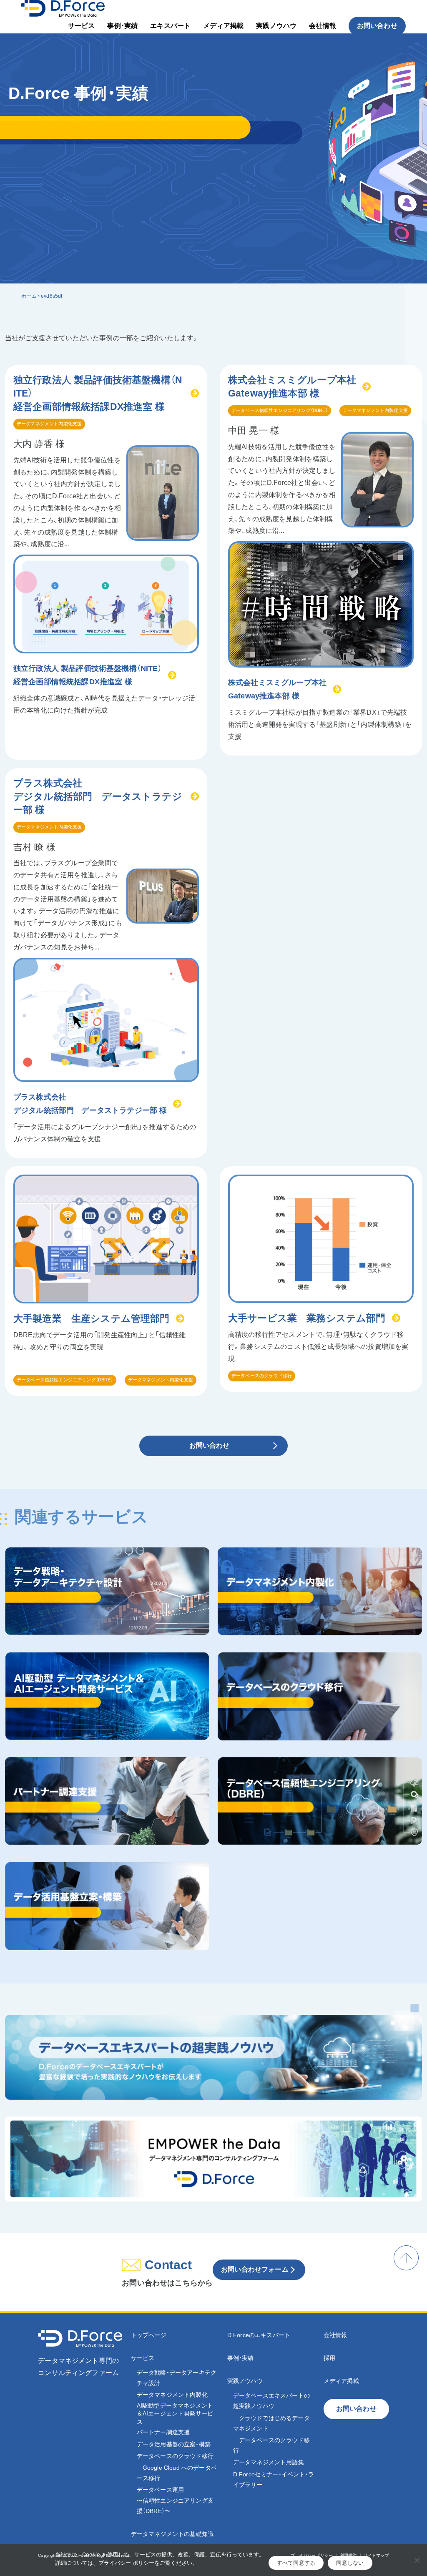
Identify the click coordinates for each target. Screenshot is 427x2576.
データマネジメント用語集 (269, 2462)
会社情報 (323, 26)
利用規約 (348, 2555)
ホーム (29, 296)
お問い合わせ (377, 26)
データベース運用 (175, 2500)
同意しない (350, 2563)
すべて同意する (296, 2563)
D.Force (82, 2555)
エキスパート (170, 26)
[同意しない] (417, 2560)
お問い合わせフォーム (255, 2269)
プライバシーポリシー (312, 2555)
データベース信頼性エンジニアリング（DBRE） (280, 410)
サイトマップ (376, 2555)
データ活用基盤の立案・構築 (174, 2444)
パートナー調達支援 (163, 2432)
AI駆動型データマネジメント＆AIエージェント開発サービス (175, 2414)
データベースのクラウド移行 (262, 1376)
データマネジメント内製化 (172, 2395)
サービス (82, 26)
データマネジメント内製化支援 (49, 424)
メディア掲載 (223, 26)
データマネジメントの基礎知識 (172, 2534)
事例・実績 (122, 26)
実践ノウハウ (276, 26)
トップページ (149, 2335)
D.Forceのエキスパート (259, 2335)
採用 (329, 2358)
